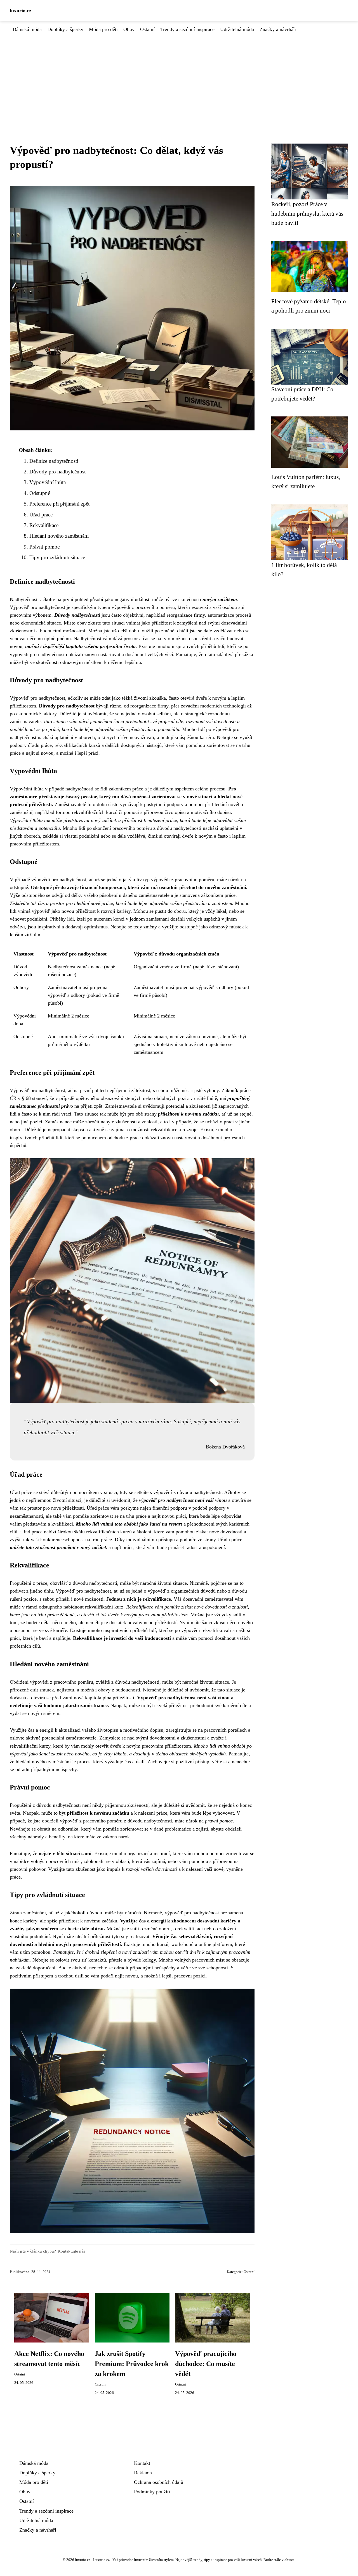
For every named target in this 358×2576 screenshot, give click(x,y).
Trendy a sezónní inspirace (187, 29)
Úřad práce (41, 515)
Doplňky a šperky (65, 29)
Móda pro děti (103, 29)
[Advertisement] (179, 75)
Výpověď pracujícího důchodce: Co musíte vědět (206, 2364)
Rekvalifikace (44, 525)
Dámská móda (27, 29)
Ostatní (147, 29)
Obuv (129, 29)
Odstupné (40, 493)
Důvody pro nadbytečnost (57, 472)
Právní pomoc (44, 547)
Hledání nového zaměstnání (59, 536)
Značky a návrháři (278, 29)
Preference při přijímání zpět (59, 504)
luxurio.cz (21, 11)
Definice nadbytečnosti (54, 461)
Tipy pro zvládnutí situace (57, 557)
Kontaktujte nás (71, 2251)
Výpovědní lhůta (48, 482)
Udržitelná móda (237, 29)
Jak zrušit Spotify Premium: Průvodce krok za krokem (132, 2364)
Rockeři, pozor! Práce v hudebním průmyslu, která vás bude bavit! (307, 213)
